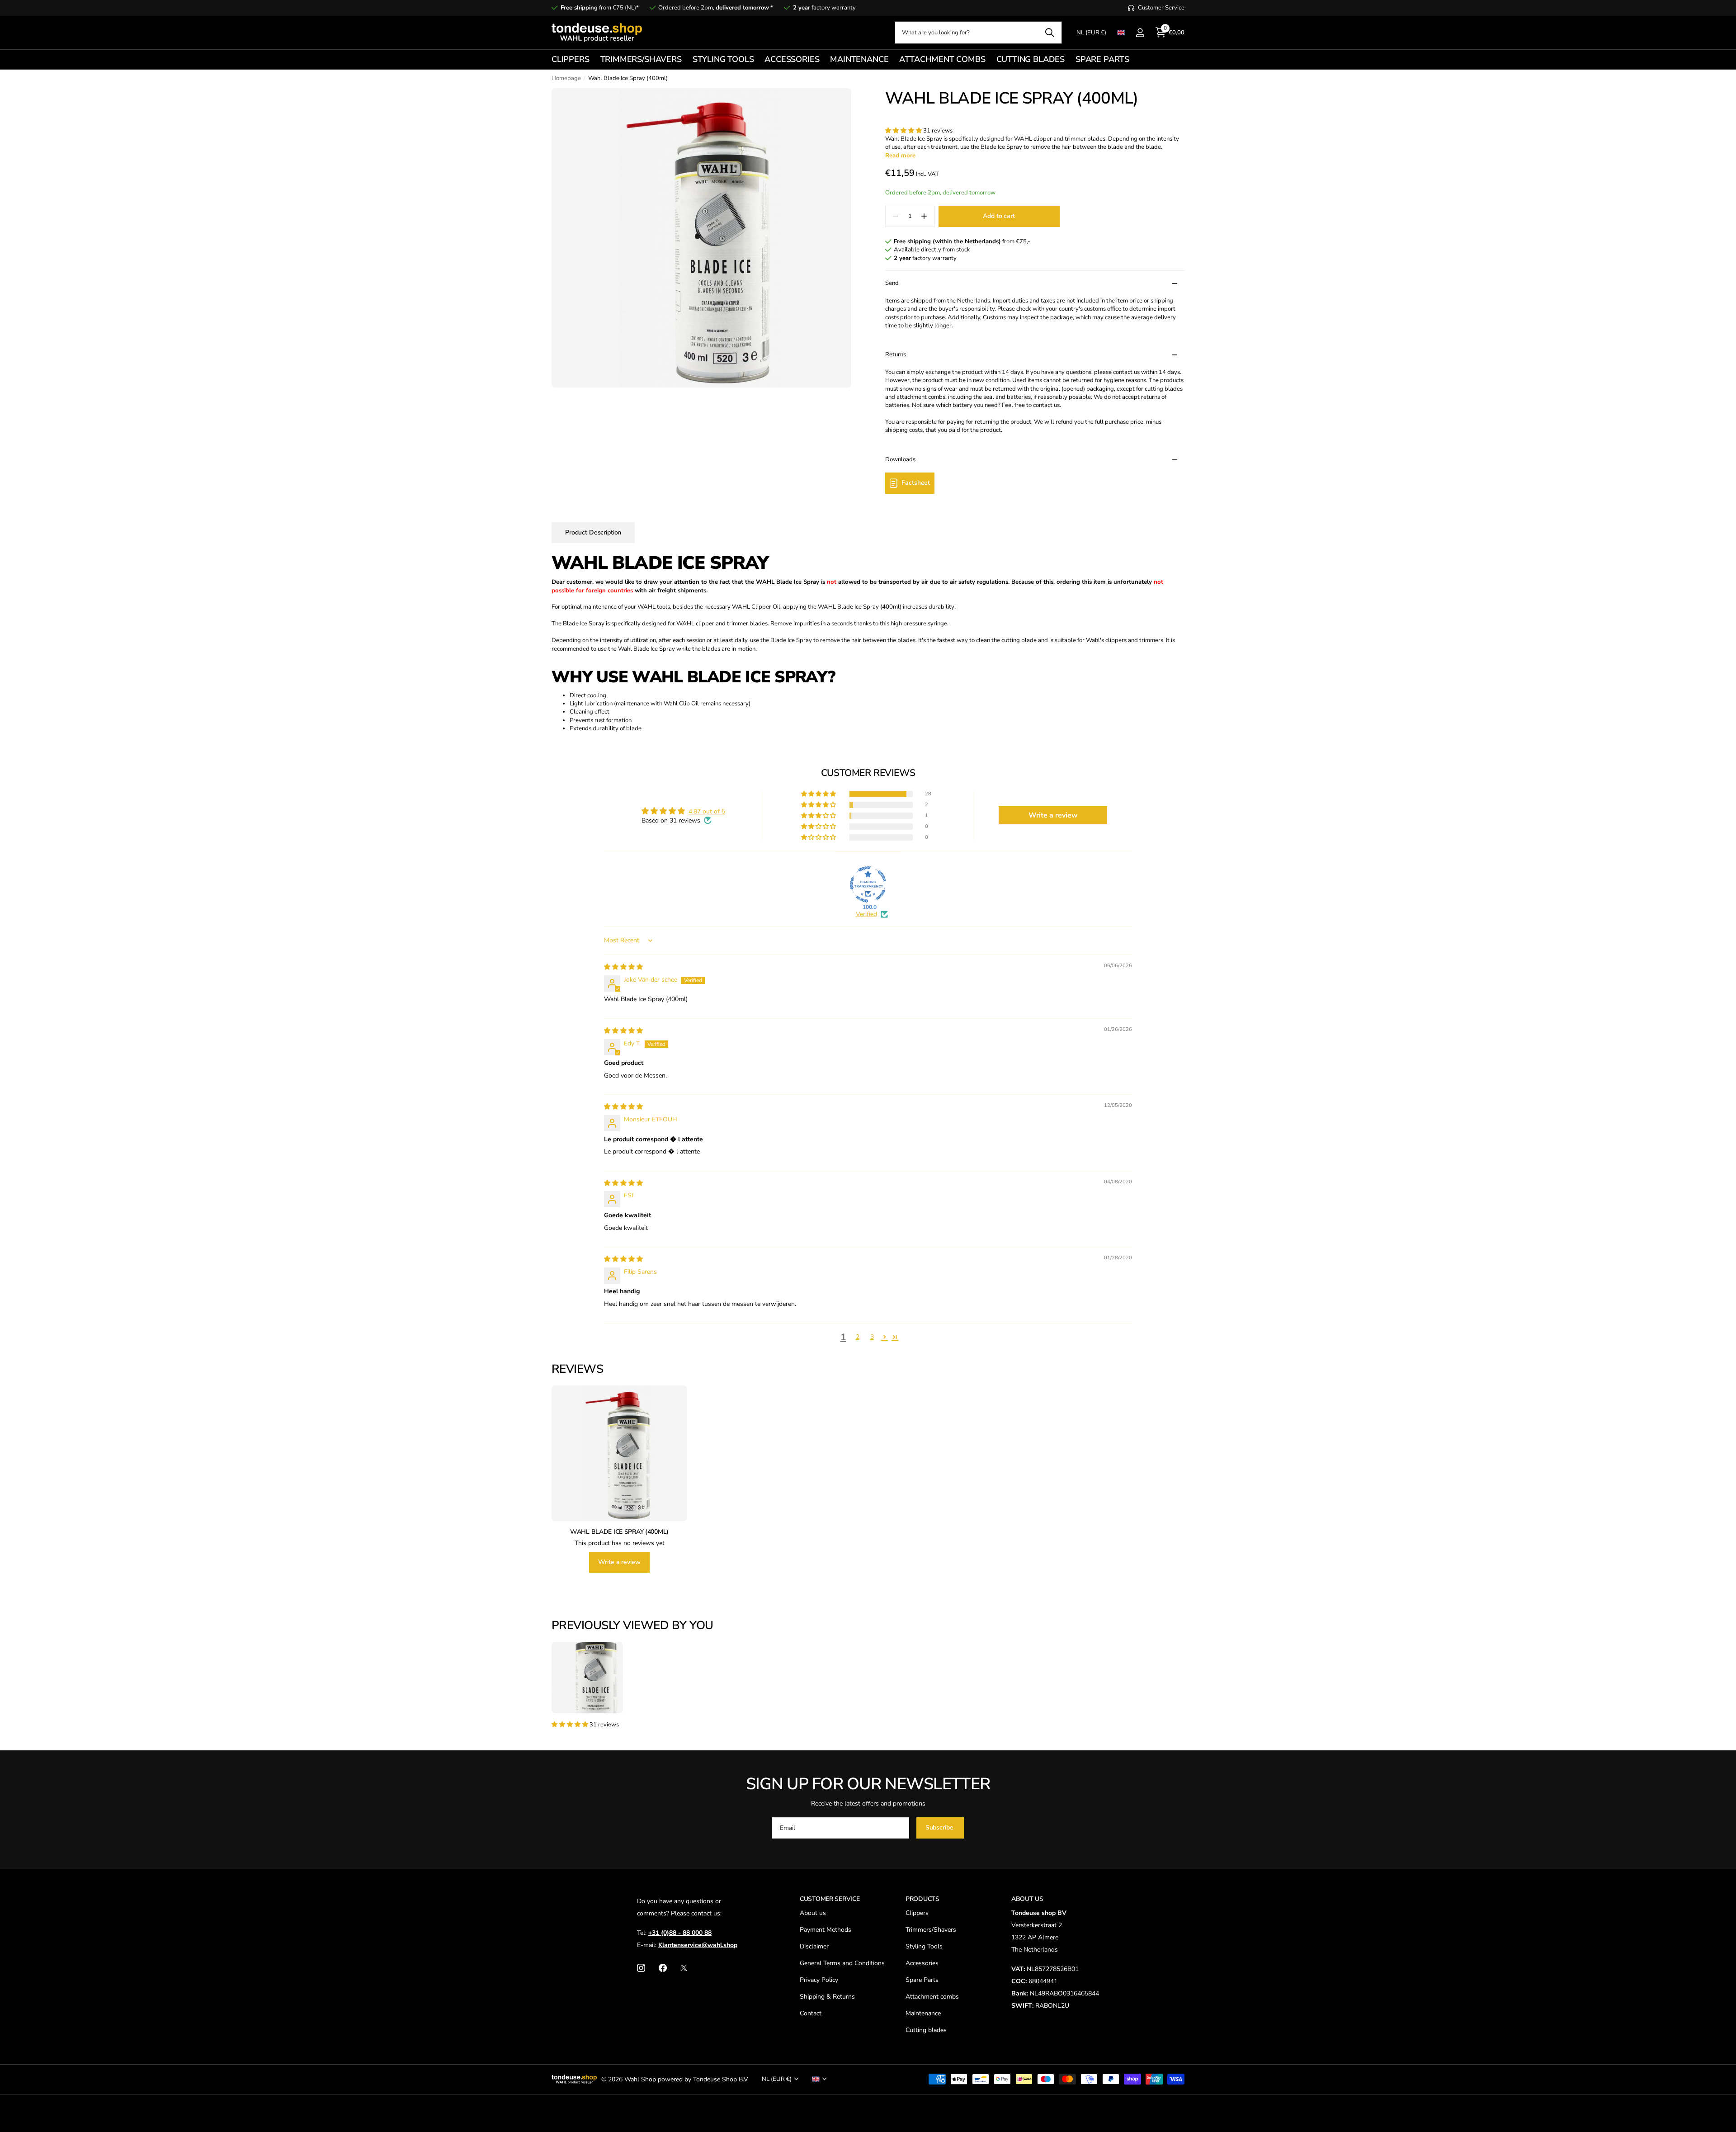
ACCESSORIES (792, 59)
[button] (904, 131)
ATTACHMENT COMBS (942, 59)
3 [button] (872, 1337)
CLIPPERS (571, 59)
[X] (684, 1968)
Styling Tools (924, 1946)
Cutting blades (926, 2030)
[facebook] (663, 1968)
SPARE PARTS (1102, 59)
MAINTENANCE (859, 59)
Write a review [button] (1053, 815)
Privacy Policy (819, 1980)
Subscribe (940, 1827)
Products (922, 1899)
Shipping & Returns (827, 1997)
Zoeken (1050, 33)
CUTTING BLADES (1031, 59)
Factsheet (916, 483)
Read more (900, 156)
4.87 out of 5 (707, 811)
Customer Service (830, 1899)
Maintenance (923, 2013)
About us (813, 1913)
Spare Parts (922, 1980)
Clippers (917, 1913)
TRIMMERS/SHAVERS (641, 59)
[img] (623, 967)
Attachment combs (932, 1997)
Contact (811, 2013)
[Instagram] (641, 1968)
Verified (866, 914)
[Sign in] (1140, 33)
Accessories (922, 1963)
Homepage (566, 78)
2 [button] (858, 1337)
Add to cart (999, 216)
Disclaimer (814, 1946)
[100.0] (868, 884)
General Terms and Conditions (842, 1963)
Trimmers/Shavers (931, 1930)
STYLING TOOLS (723, 59)
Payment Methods (826, 1930)
